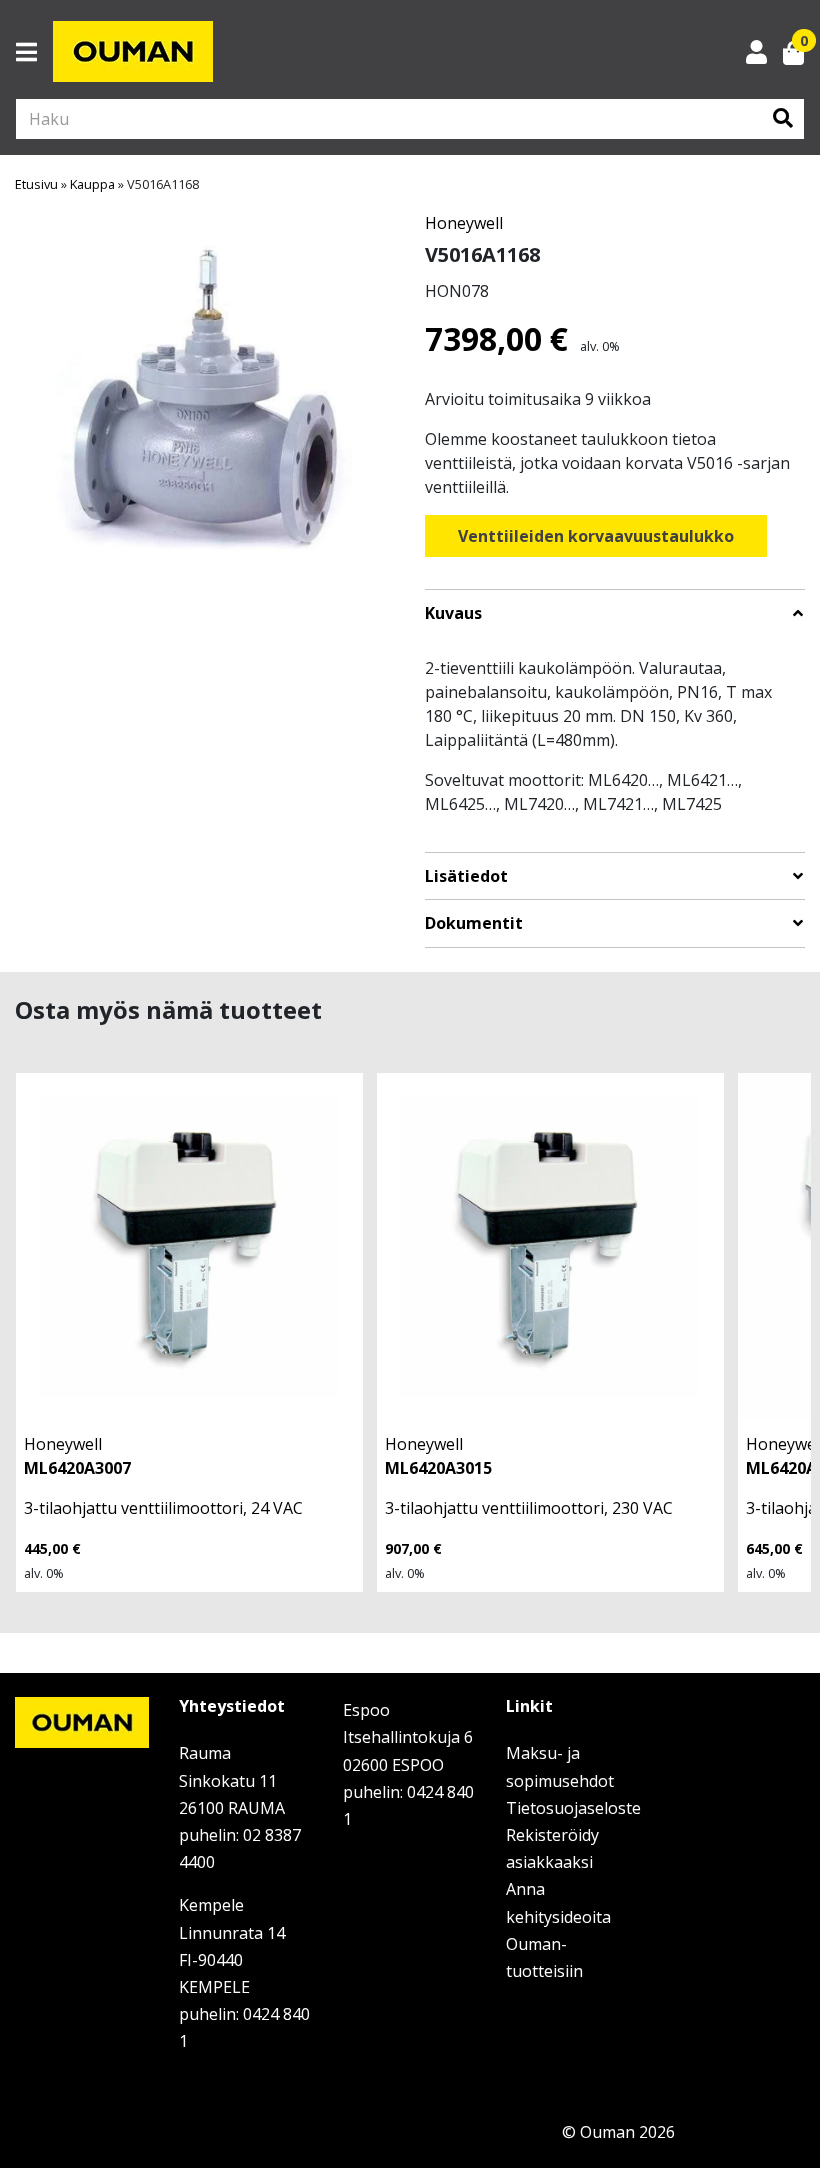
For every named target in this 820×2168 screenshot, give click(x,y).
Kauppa (92, 184)
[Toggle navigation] (34, 52)
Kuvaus (453, 613)
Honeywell (464, 223)
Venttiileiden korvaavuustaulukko (596, 536)
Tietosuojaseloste (573, 1808)
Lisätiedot (466, 876)
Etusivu (36, 184)
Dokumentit (474, 923)
